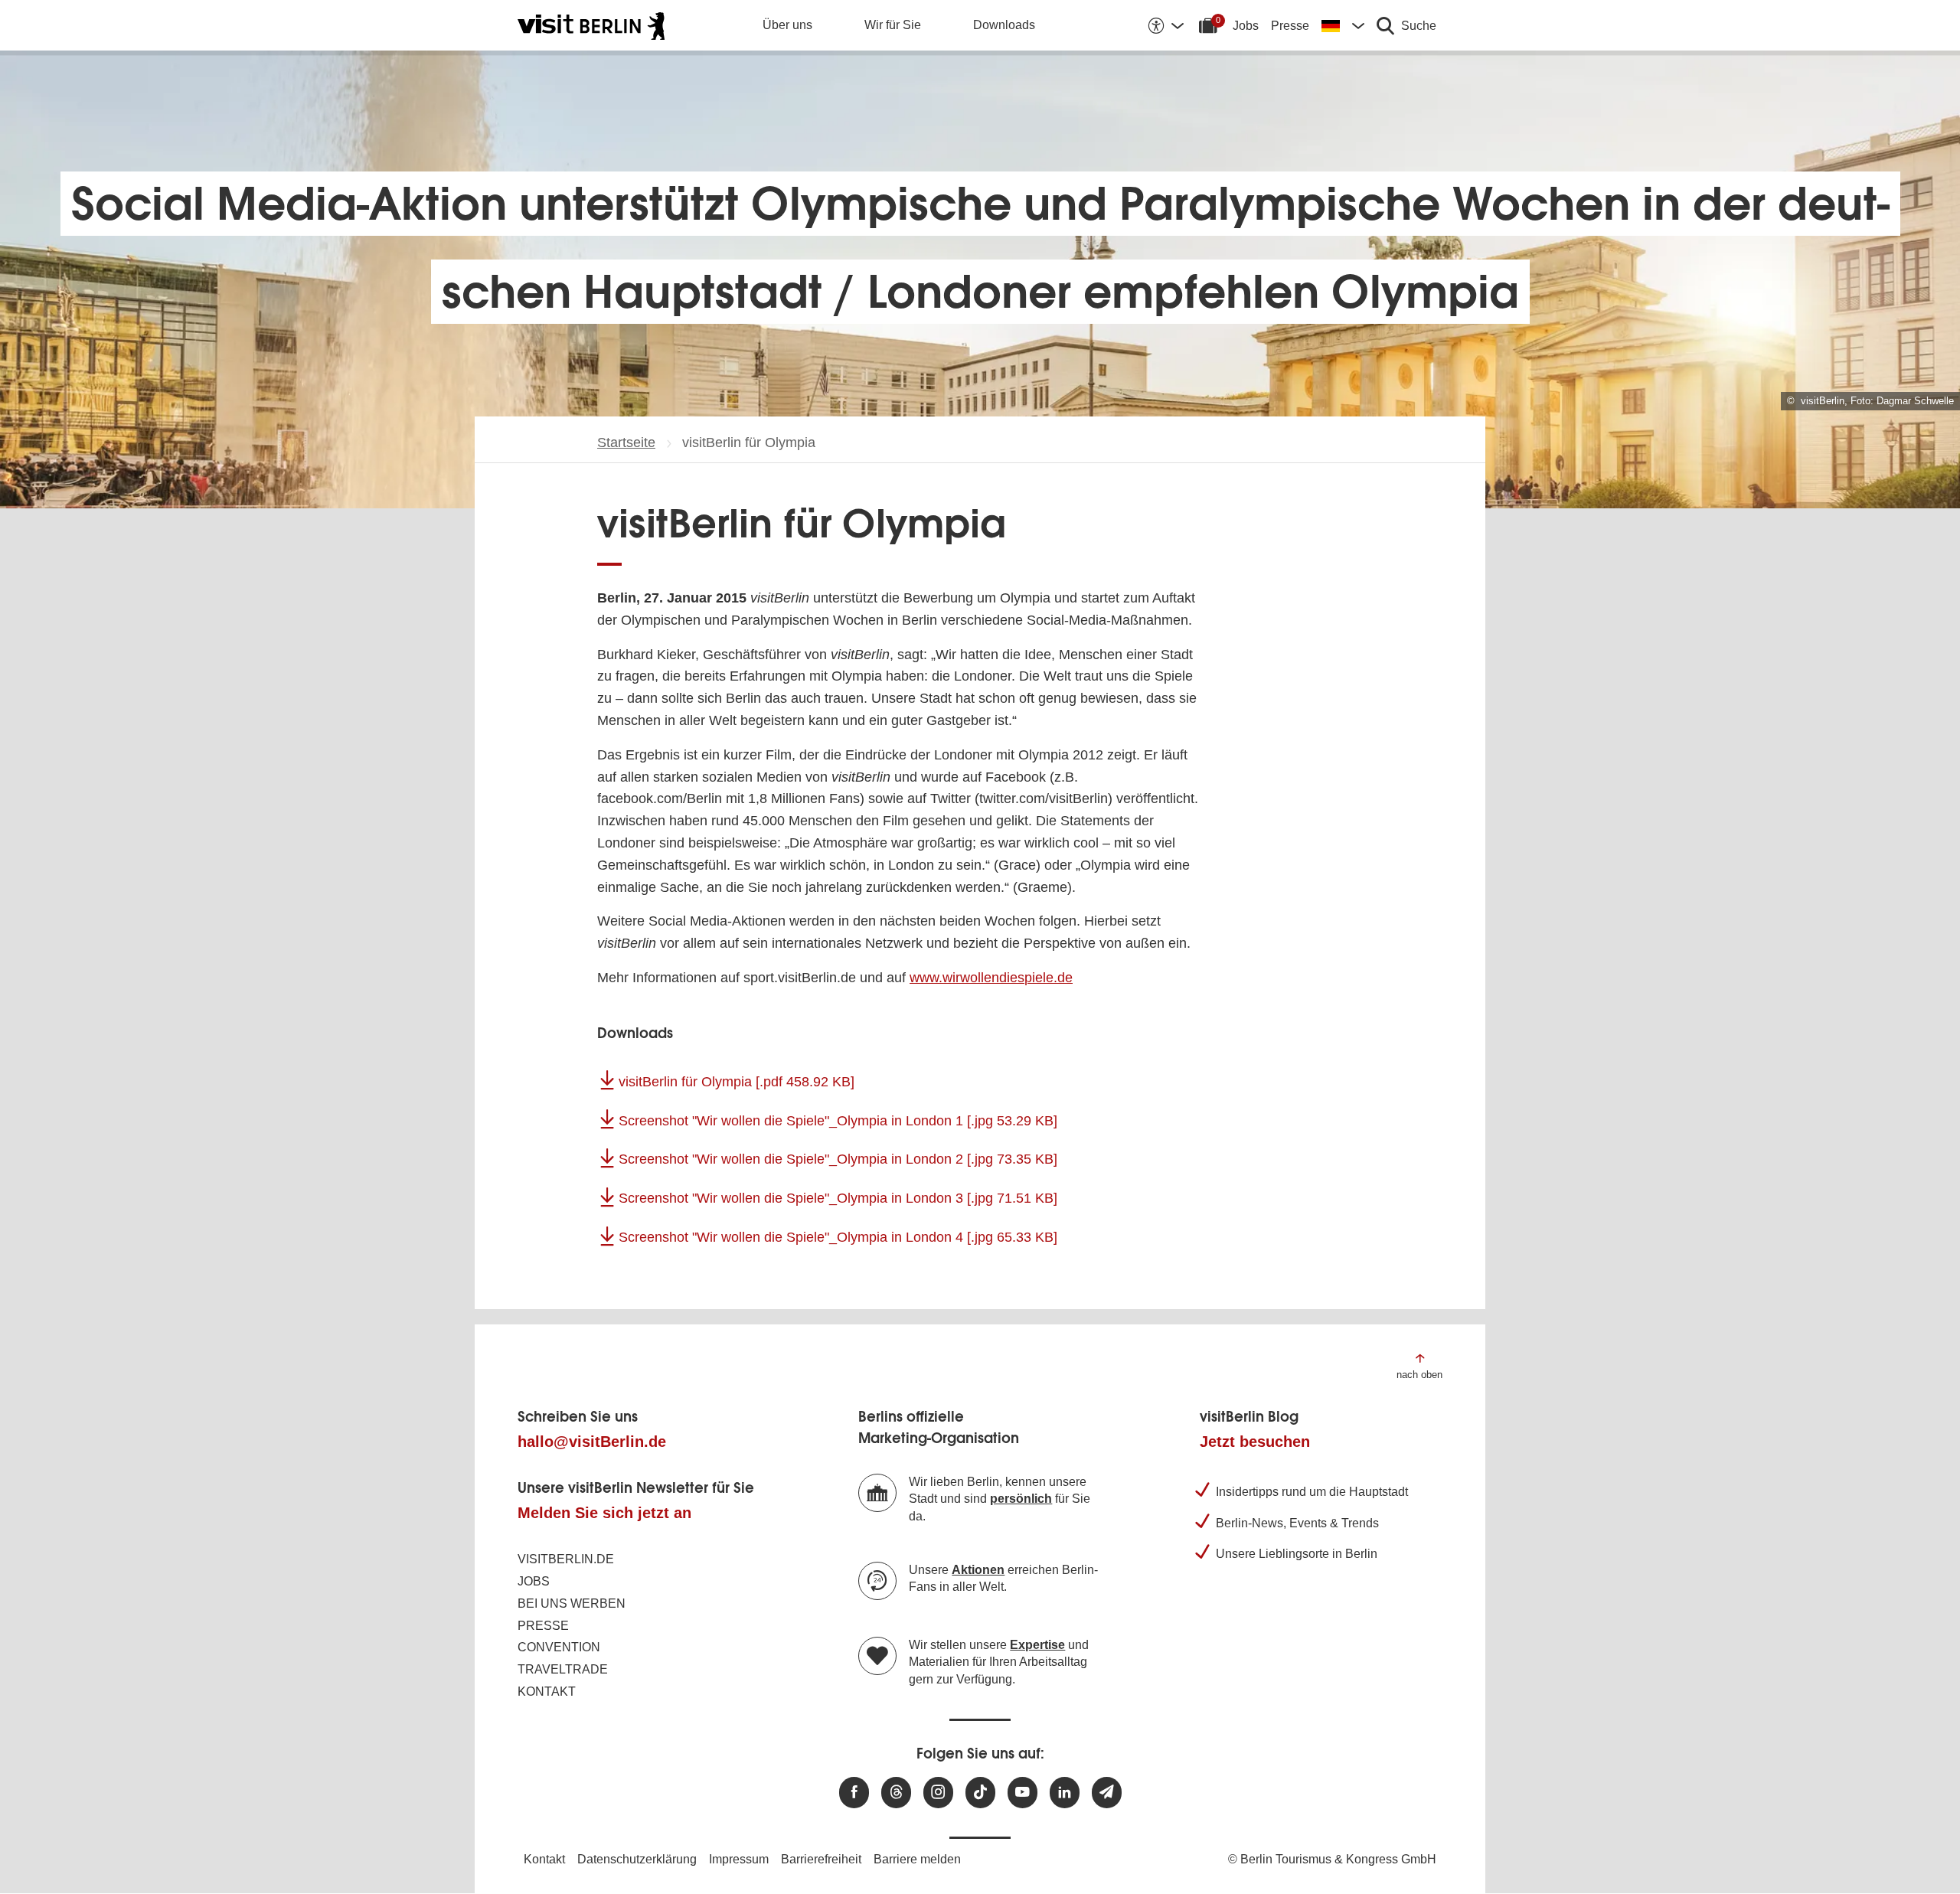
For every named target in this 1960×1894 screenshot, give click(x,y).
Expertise (1037, 1645)
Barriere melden (917, 1859)
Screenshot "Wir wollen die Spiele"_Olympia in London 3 (838, 1198)
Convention (559, 1647)
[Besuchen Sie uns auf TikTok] (980, 1793)
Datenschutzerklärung (637, 1859)
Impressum (739, 1859)
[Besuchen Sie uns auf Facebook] (854, 1793)
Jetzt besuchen (1255, 1442)
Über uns (787, 25)
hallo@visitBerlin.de (592, 1442)
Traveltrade (563, 1669)
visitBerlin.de (566, 1559)
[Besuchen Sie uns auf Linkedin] (1065, 1793)
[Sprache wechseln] (1343, 25)
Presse (1290, 26)
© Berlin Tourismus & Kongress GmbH (1332, 1859)
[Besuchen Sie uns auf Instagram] (938, 1793)
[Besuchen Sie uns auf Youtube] (1022, 1793)
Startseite (626, 442)
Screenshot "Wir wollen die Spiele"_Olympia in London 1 (838, 1121)
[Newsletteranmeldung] (1107, 1793)
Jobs (1246, 26)
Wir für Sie (893, 25)
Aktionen (978, 1570)
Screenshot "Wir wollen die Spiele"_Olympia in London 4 (838, 1237)
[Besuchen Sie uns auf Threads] (896, 1793)
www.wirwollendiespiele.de (991, 978)
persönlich (1021, 1499)
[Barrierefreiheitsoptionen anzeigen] (1165, 25)
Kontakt (547, 1692)
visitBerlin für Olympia (737, 1082)
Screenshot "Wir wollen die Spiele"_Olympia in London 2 (838, 1159)
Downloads (1004, 25)
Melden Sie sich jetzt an (604, 1513)
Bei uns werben (572, 1603)
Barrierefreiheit (821, 1859)
